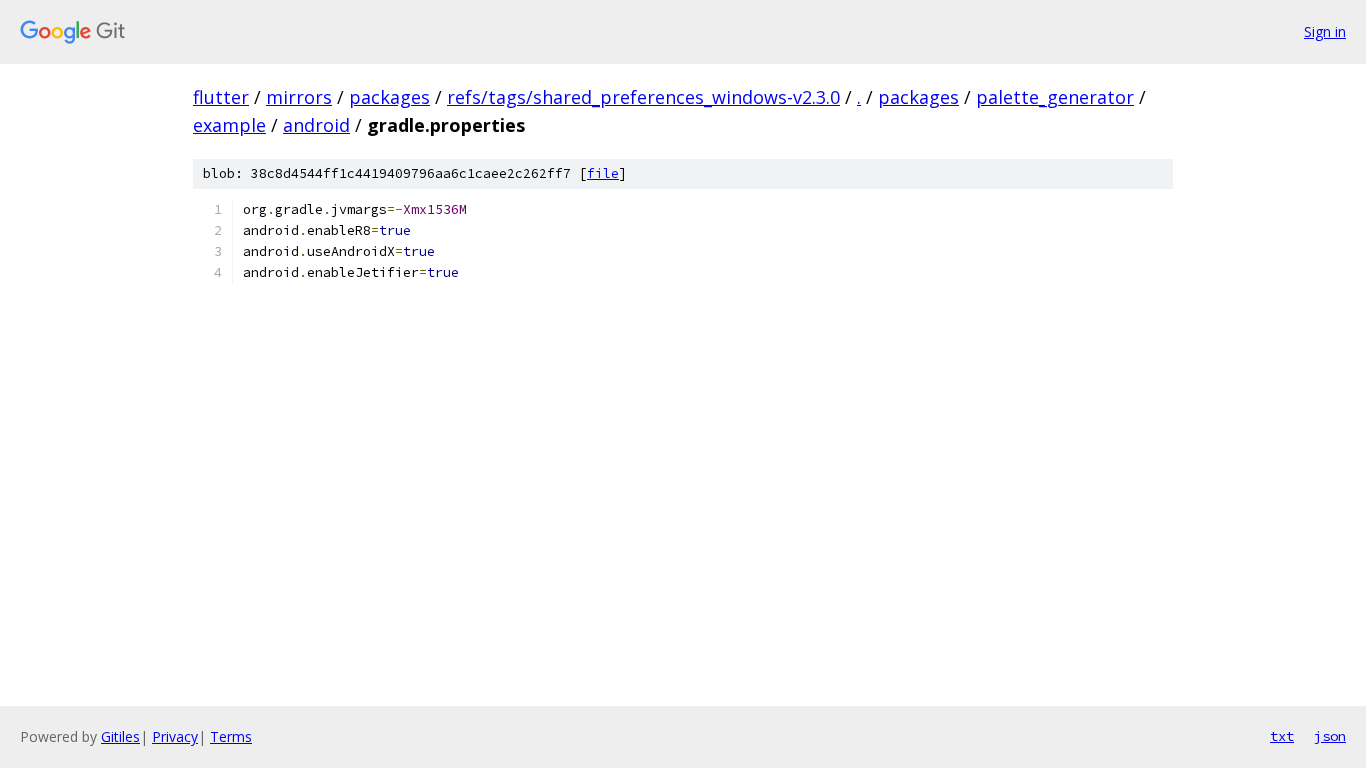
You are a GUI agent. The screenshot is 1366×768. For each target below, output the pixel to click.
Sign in (1325, 31)
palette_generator (1055, 97)
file (603, 173)
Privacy (175, 736)
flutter (221, 97)
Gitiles (120, 736)
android (316, 125)
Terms (231, 736)
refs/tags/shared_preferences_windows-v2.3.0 (643, 97)
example (229, 125)
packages (389, 97)
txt (1282, 736)
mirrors (299, 97)
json (1330, 736)
